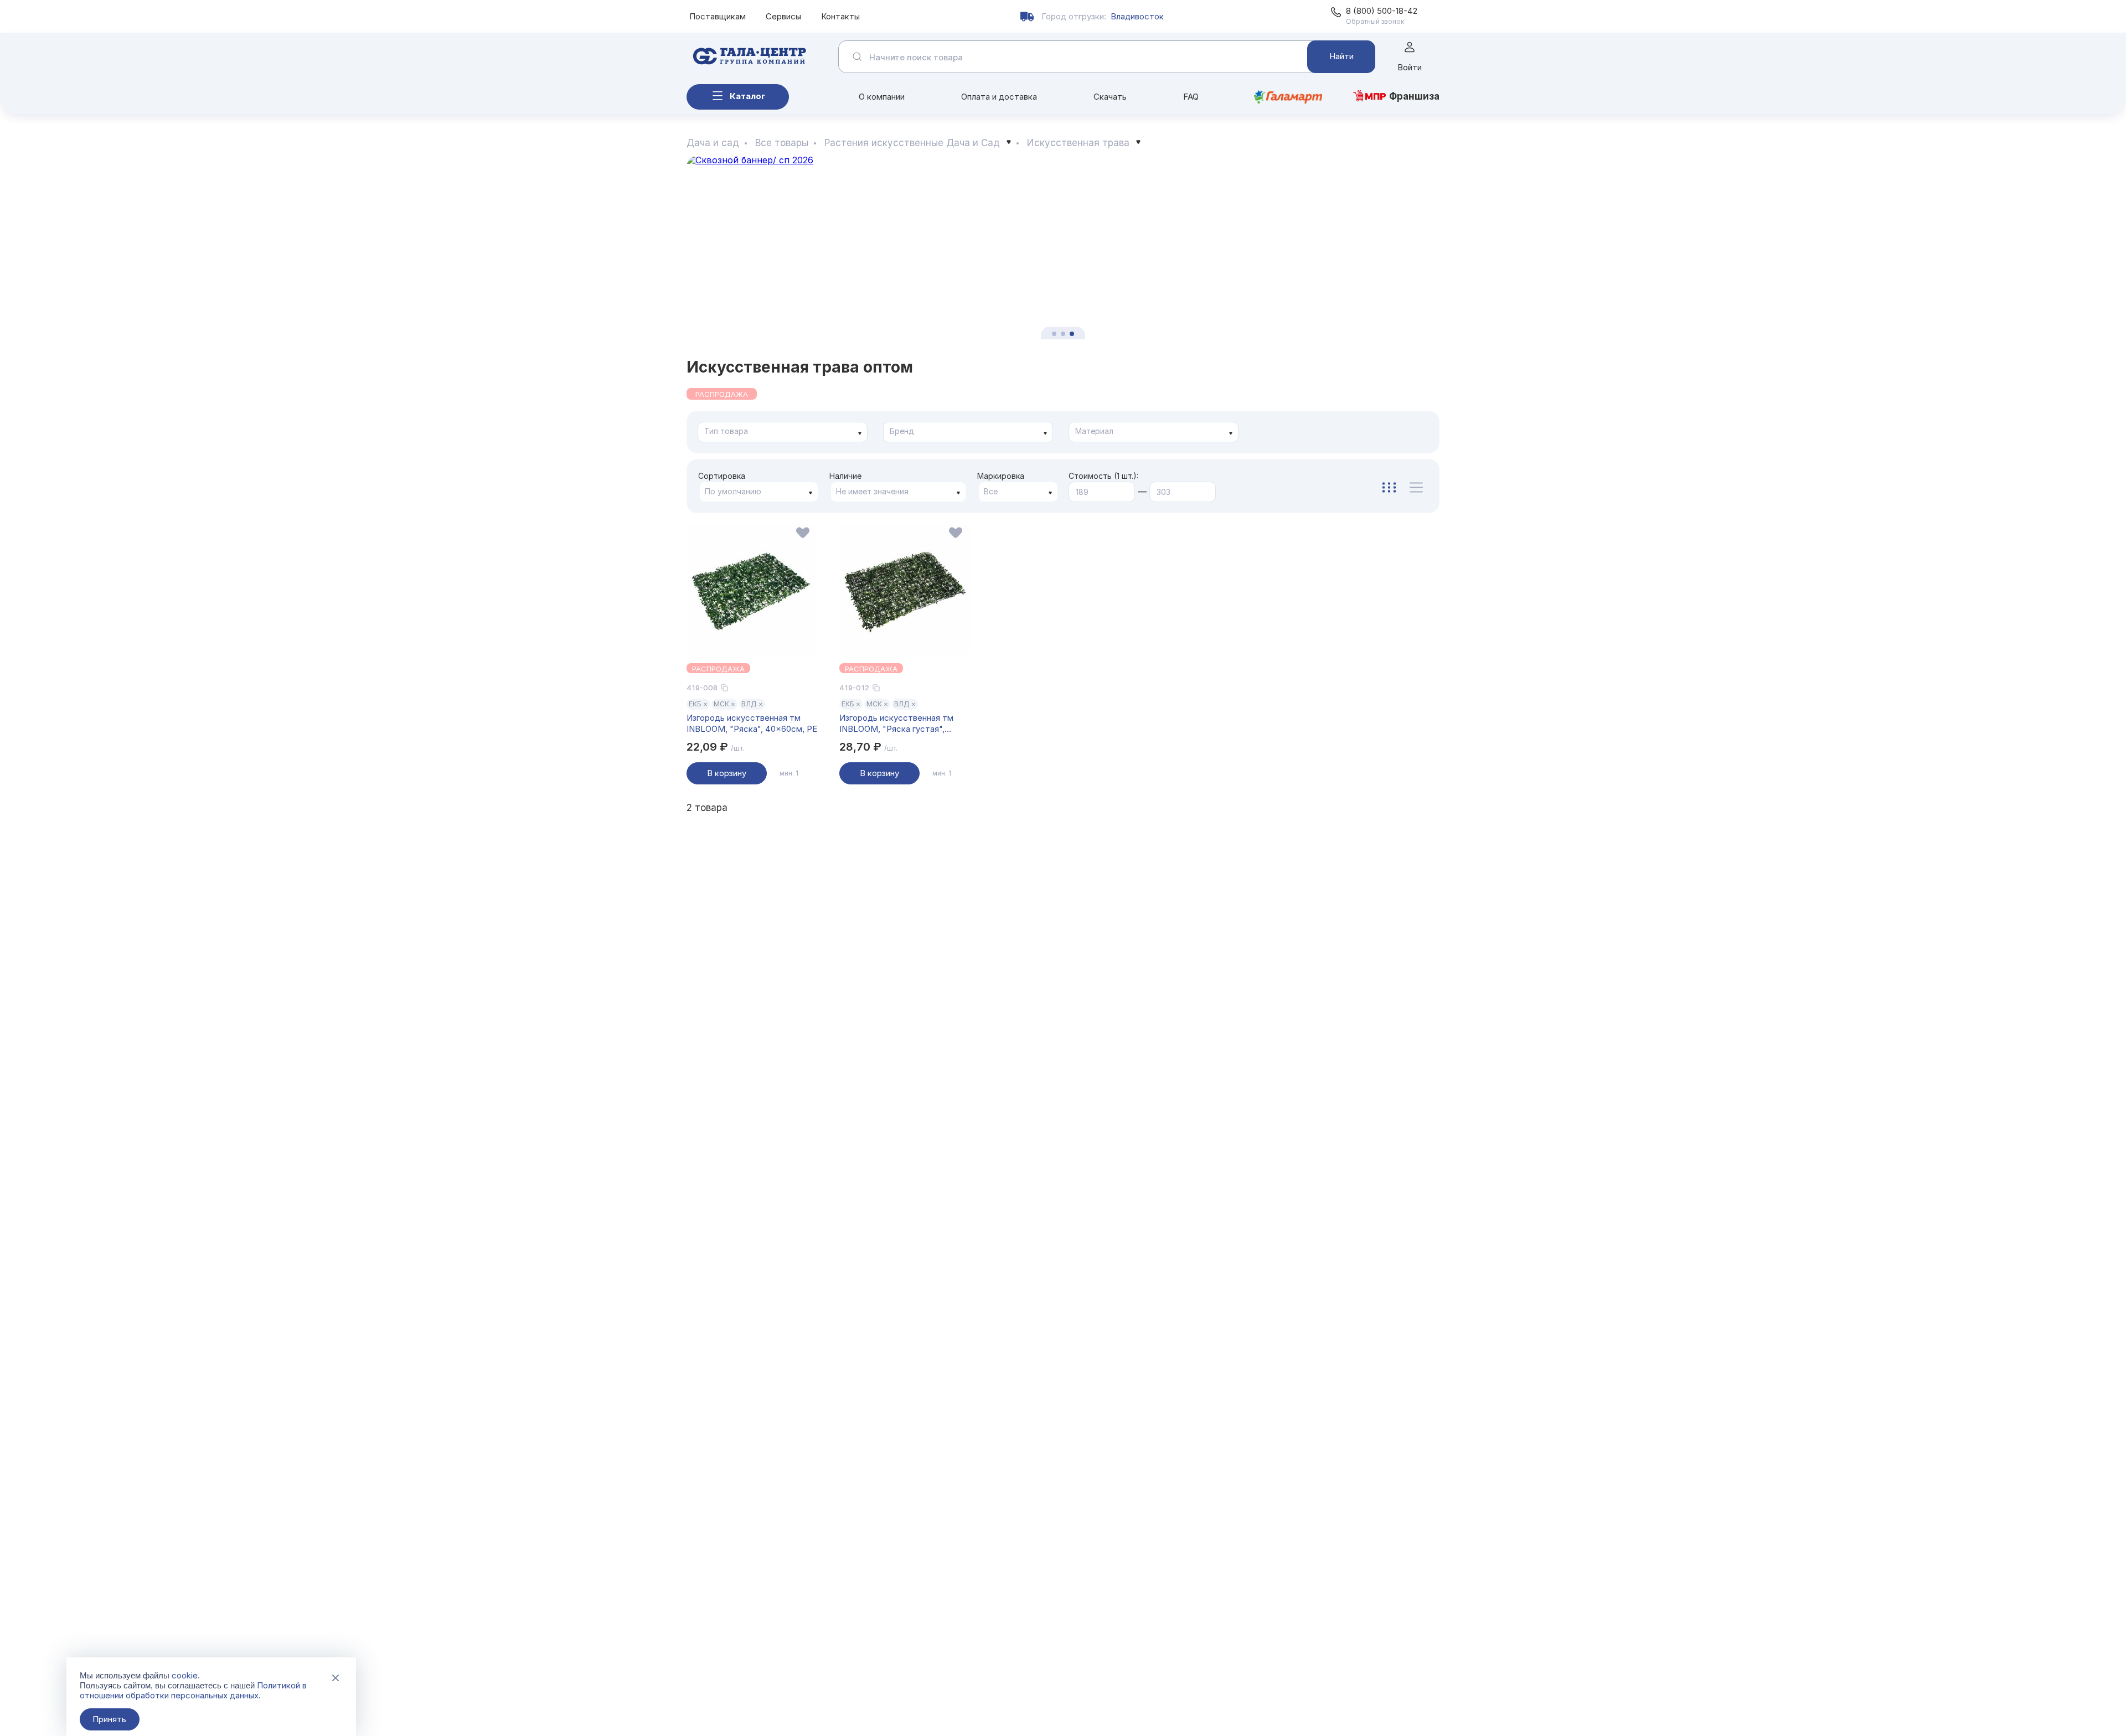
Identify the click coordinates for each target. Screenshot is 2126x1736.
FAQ (1191, 97)
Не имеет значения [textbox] (872, 491)
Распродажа (722, 394)
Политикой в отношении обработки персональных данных (193, 1690)
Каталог (747, 96)
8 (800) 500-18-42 (1382, 11)
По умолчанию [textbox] (733, 491)
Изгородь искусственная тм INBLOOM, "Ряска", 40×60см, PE (752, 723)
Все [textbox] (991, 491)
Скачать (1110, 97)
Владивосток (1137, 16)
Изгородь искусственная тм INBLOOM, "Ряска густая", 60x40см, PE (896, 724)
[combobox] (783, 432)
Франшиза (1414, 96)
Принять (109, 1719)
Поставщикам (718, 16)
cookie (185, 1675)
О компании (882, 97)
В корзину (727, 773)
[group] (1063, 247)
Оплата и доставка (999, 97)
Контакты (840, 16)
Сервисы (783, 16)
